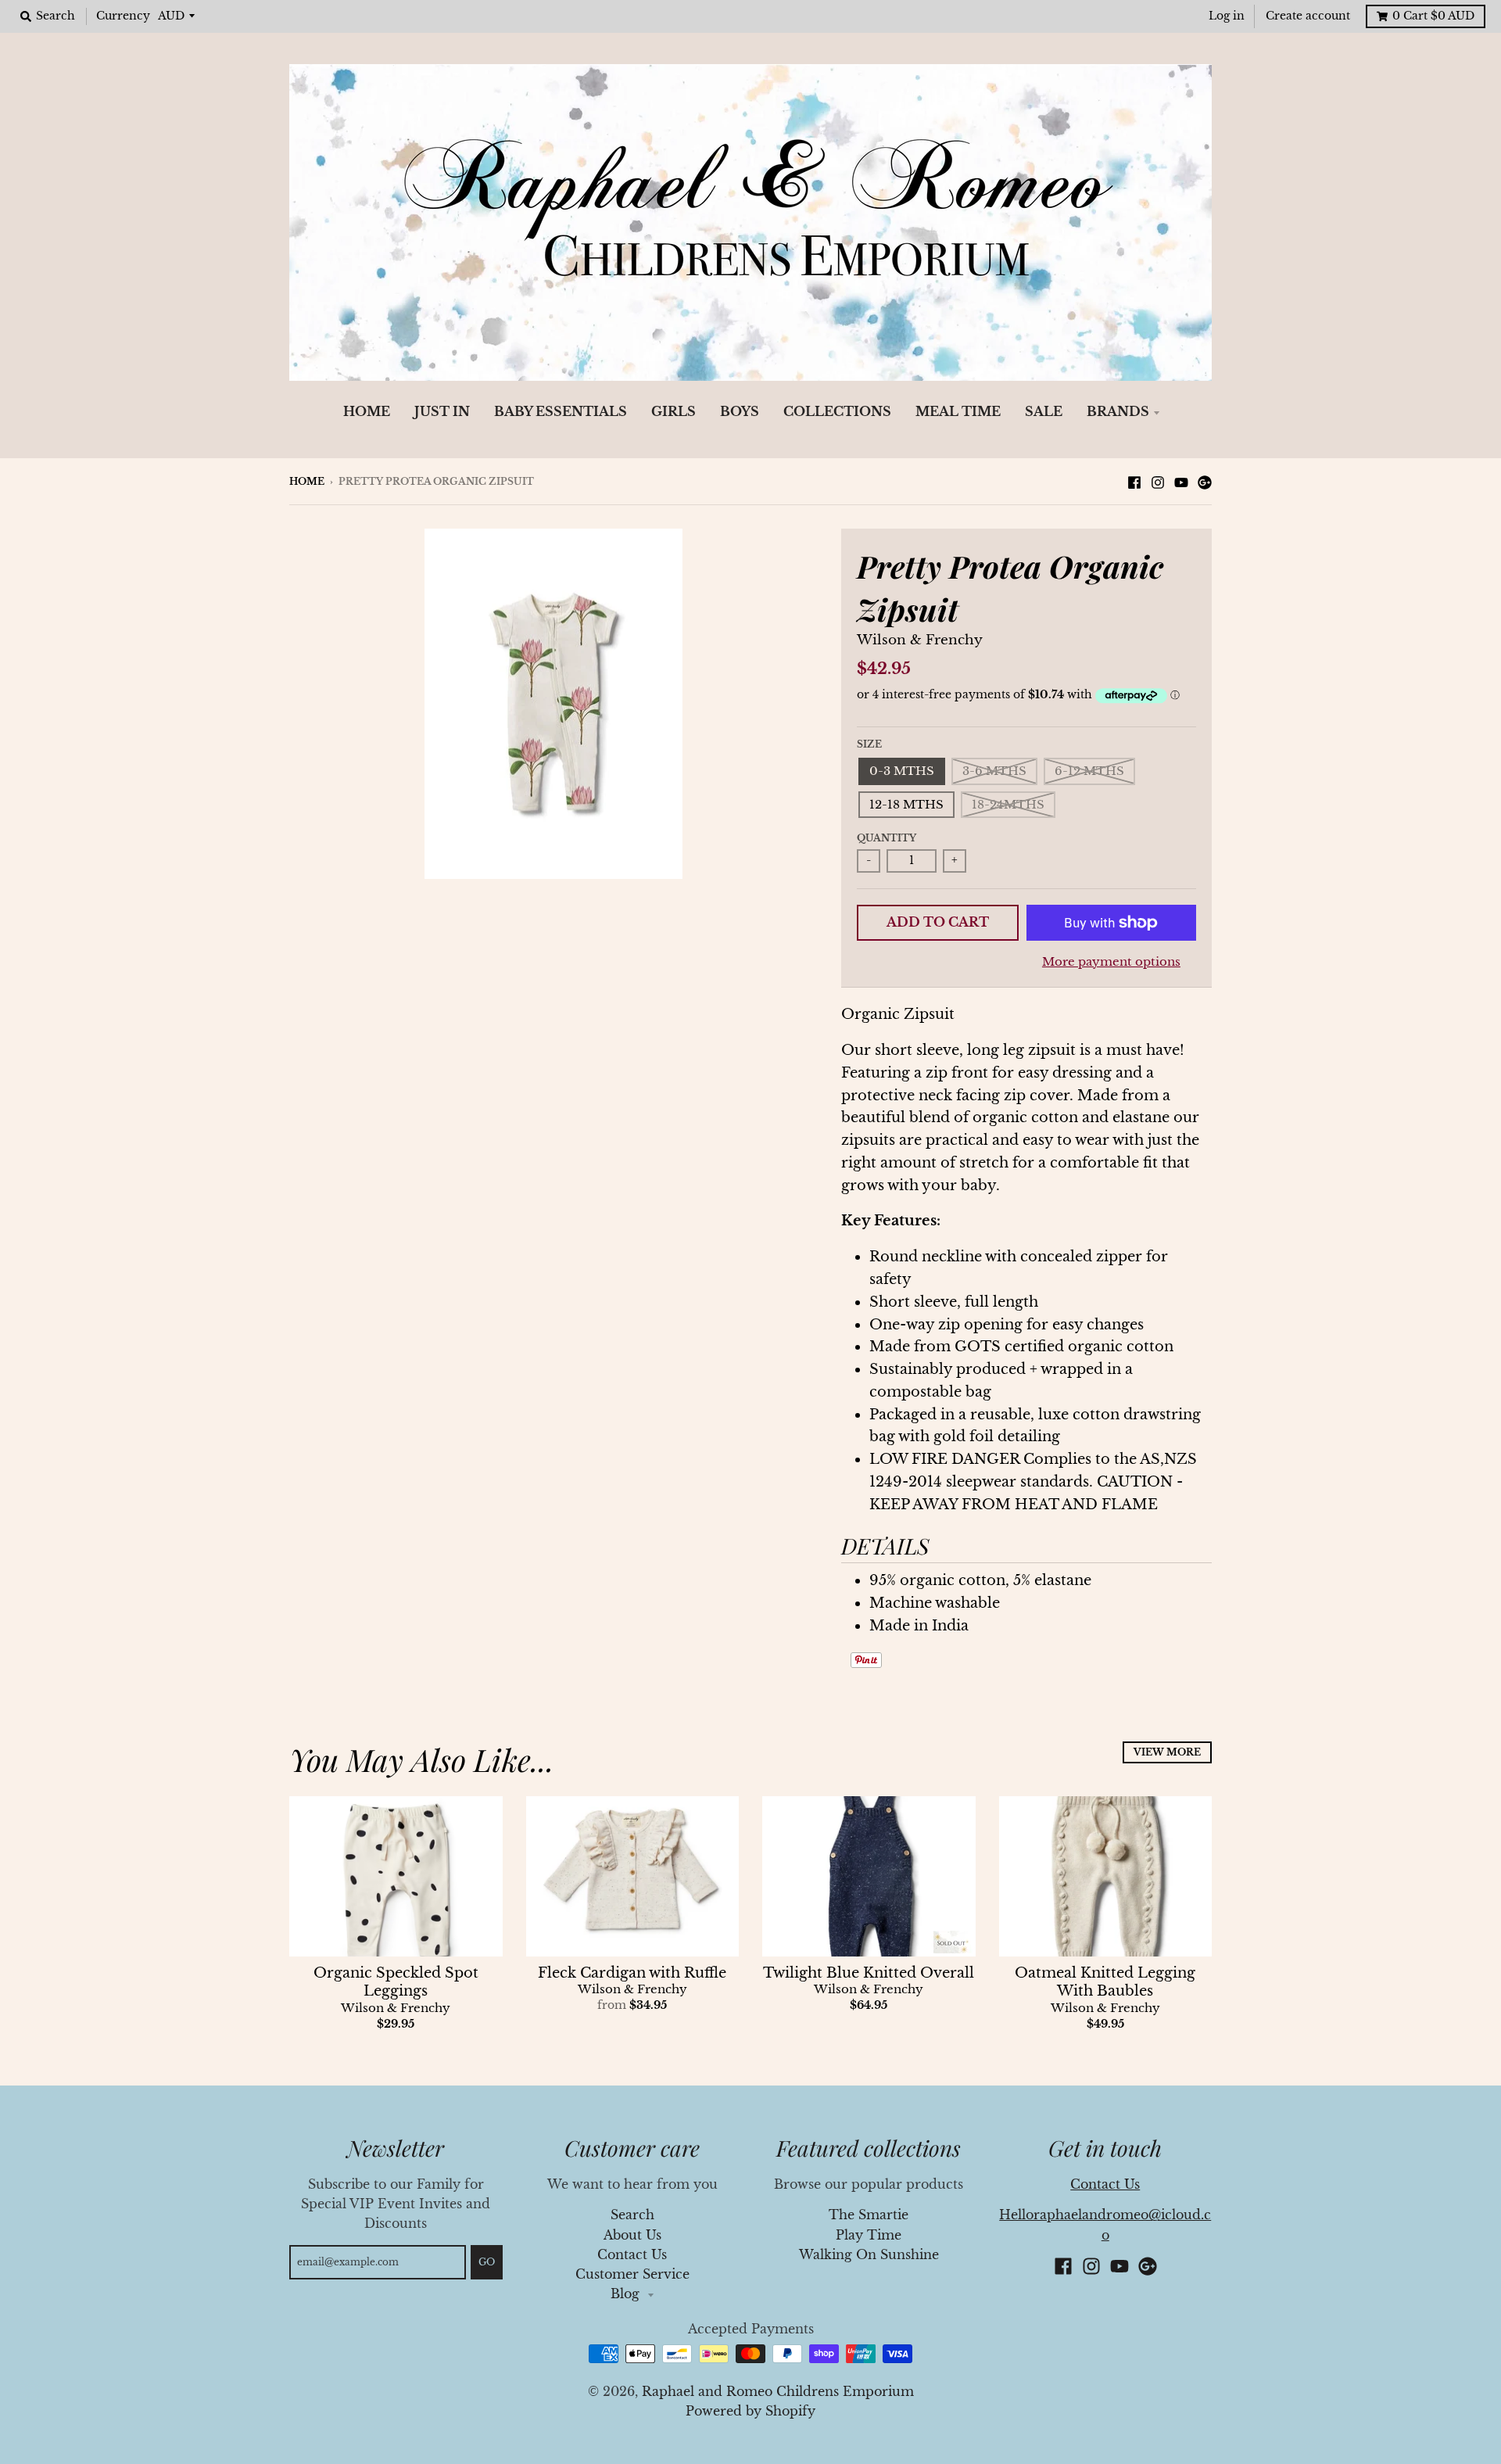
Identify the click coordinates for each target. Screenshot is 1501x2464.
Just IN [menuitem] (442, 412)
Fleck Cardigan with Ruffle (632, 1973)
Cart (1433, 16)
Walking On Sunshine (869, 2255)
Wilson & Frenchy (920, 640)
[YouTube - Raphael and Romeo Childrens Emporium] (1181, 481)
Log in (1227, 16)
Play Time (869, 2235)
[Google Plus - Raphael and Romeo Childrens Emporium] (1205, 481)
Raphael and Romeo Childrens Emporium (778, 2392)
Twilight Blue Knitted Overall (869, 1973)
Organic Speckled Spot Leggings (396, 1982)
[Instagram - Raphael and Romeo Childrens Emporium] (1158, 481)
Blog (627, 2294)
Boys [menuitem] (740, 412)
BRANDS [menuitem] (1118, 412)
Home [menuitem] (367, 412)
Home (307, 481)
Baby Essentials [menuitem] (561, 412)
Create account (1308, 16)
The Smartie (869, 2215)
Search (632, 2215)
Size (869, 744)
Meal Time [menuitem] (958, 412)
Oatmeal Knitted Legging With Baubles (1105, 1982)
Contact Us (632, 2255)
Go (487, 2262)
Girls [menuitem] (673, 412)
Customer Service (632, 2274)
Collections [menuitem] (837, 412)
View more (1167, 1752)
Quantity (887, 838)
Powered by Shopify (750, 2411)
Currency (123, 16)
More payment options (1111, 962)
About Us (632, 2235)
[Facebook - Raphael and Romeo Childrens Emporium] (1134, 481)
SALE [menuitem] (1044, 412)
